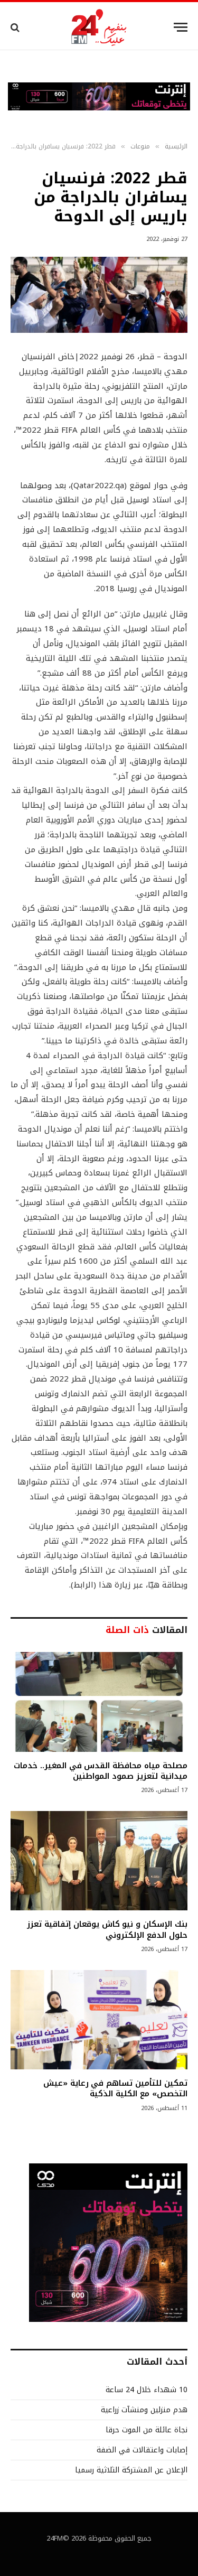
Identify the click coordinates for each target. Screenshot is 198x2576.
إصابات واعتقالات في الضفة (142, 2450)
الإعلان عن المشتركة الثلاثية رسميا (131, 2470)
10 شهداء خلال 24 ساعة (147, 2390)
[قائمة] (181, 27)
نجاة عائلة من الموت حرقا (147, 2430)
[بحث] (16, 27)
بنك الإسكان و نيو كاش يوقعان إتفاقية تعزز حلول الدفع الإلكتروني (107, 1929)
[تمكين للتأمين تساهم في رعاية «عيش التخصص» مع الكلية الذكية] (99, 2020)
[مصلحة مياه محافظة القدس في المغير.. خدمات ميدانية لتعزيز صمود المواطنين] (99, 1702)
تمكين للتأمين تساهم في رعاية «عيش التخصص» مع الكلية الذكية (115, 2088)
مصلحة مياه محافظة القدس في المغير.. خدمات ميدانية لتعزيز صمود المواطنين (101, 1771)
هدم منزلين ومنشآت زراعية (144, 2410)
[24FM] (99, 27)
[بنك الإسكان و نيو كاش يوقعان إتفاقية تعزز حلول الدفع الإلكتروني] (99, 1861)
